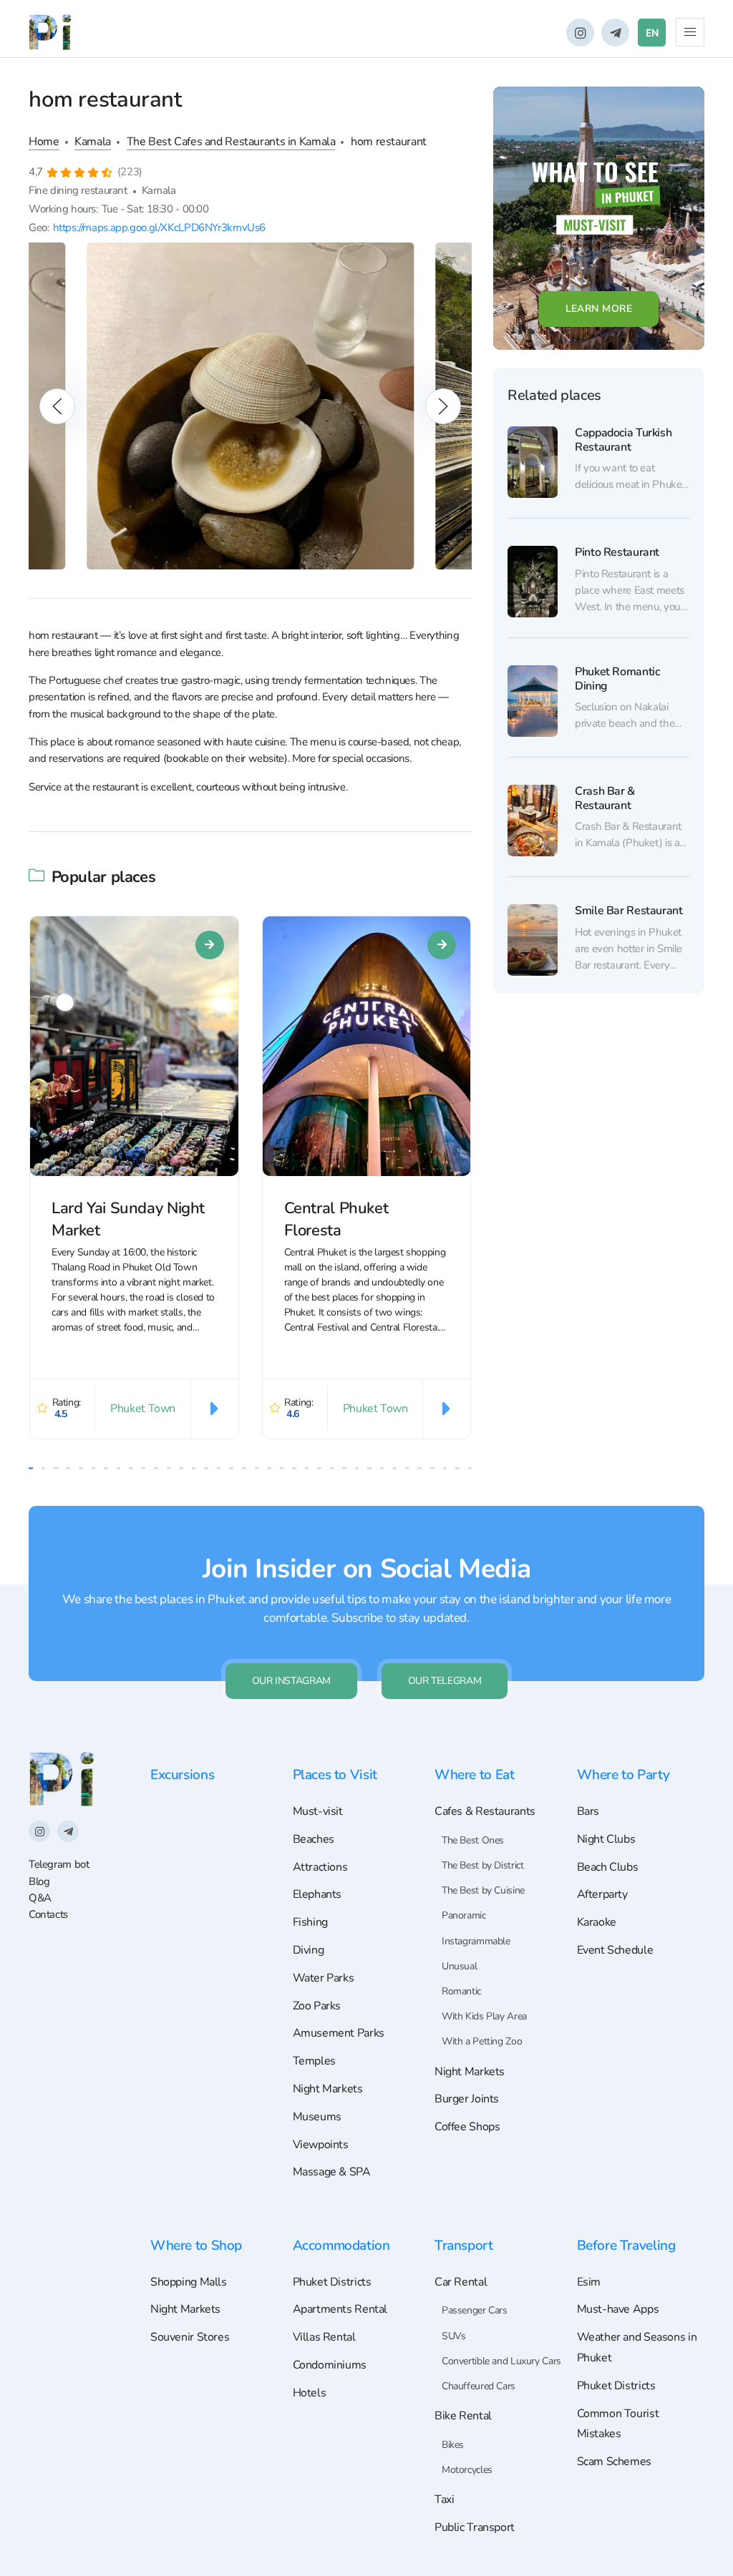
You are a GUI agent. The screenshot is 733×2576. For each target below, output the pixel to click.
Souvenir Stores (190, 2337)
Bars (588, 1811)
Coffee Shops (467, 2127)
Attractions (320, 1867)
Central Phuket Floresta (336, 1219)
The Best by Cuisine (483, 1890)
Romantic (461, 1991)
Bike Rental (463, 2416)
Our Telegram (445, 1681)
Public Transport (475, 2527)
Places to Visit (335, 1775)
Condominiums (330, 2365)
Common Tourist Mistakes (618, 2424)
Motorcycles (467, 2470)
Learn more (599, 309)
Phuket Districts (332, 2282)
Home (44, 142)
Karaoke (597, 1922)
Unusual (459, 1966)
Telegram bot (59, 1864)
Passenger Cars (475, 2310)
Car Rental (461, 2282)
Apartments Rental (340, 2309)
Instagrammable (476, 1941)
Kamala (93, 142)
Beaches (314, 1839)
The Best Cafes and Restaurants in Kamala (231, 142)
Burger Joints (467, 2099)
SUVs (454, 2336)
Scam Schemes (614, 2462)
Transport (464, 2246)
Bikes (453, 2445)
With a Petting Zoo (482, 2041)
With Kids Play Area (484, 2016)
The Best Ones (473, 1840)
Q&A (40, 1898)
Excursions (182, 1775)
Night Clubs (606, 1839)
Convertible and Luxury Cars (501, 2361)
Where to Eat (474, 1775)
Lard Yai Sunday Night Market (128, 1219)
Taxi (445, 2499)
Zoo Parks (317, 2006)
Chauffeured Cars (479, 2386)
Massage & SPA (332, 2172)
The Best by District (482, 1865)
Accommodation (341, 2246)
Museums (317, 2117)
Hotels (310, 2393)
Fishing (310, 1922)
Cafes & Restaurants (485, 1811)
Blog (39, 1881)
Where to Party (623, 1775)
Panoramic (464, 1915)
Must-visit (318, 1811)
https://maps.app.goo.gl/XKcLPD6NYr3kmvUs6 (160, 227)
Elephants (317, 1894)
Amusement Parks (339, 2033)
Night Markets (328, 2089)
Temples (314, 2061)
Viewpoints (321, 2145)
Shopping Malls (189, 2282)
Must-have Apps (618, 2309)
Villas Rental (324, 2337)
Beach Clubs (608, 1867)
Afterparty (602, 1894)
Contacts (48, 1914)
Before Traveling (626, 2246)
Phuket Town (143, 1409)
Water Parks (324, 1978)
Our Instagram (291, 1681)
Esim (589, 2282)
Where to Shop (196, 2246)
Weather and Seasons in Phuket (637, 2347)
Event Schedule (615, 1950)
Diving (309, 1950)
